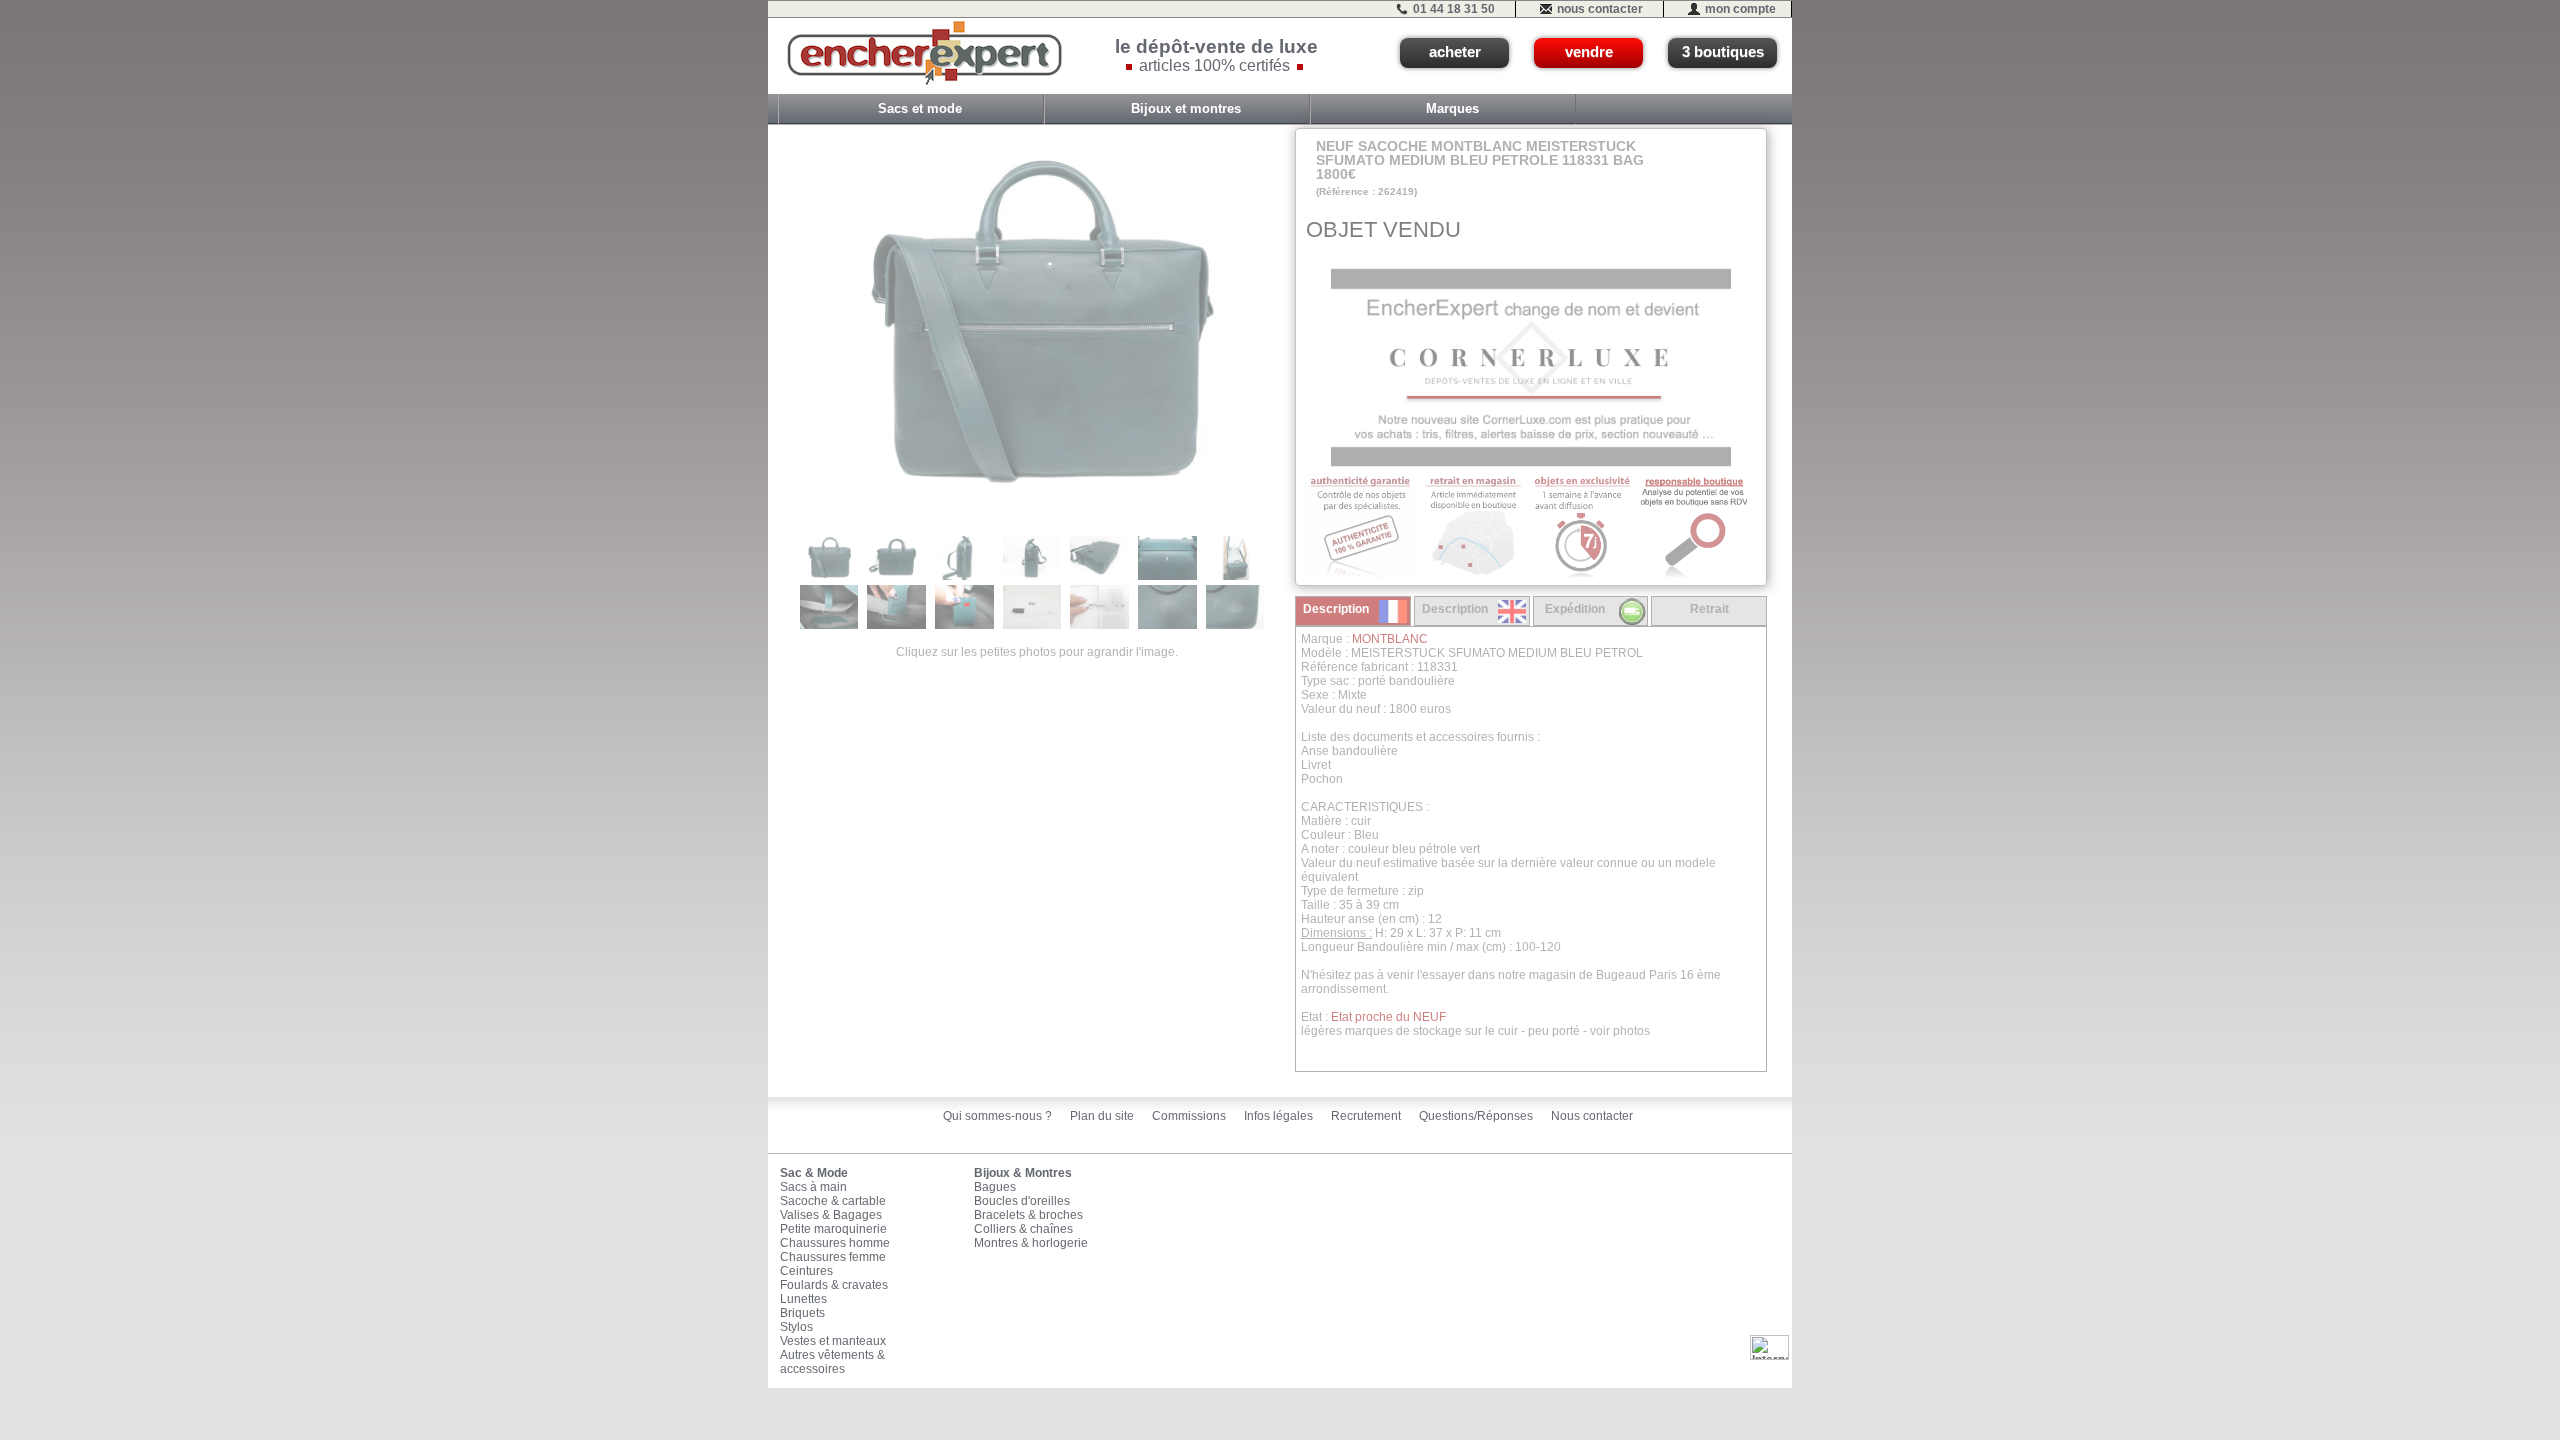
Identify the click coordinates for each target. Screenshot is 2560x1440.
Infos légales (1278, 1116)
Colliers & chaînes (1023, 1229)
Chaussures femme (833, 1257)
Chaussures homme (835, 1243)
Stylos (796, 1327)
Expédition (1575, 609)
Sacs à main (813, 1187)
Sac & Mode (814, 1173)
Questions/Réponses (1476, 1116)
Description (1336, 609)
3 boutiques (1723, 52)
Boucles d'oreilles (1022, 1201)
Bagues (995, 1187)
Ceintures (806, 1271)
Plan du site (1102, 1116)
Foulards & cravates (834, 1285)
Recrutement (1366, 1116)
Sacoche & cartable (833, 1201)
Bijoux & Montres (1023, 1173)
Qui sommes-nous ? (997, 1116)
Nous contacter (1592, 1116)
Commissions (1189, 1116)
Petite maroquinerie (833, 1229)
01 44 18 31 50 (1454, 9)
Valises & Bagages (831, 1215)
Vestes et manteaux (833, 1341)
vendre (1589, 52)
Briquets (802, 1313)
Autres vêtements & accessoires (832, 1362)
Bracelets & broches (1028, 1215)
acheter (1455, 52)
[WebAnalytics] (1769, 1347)
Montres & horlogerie (1031, 1243)
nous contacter (1600, 9)
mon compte (1740, 9)
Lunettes (803, 1299)
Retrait (1709, 609)
